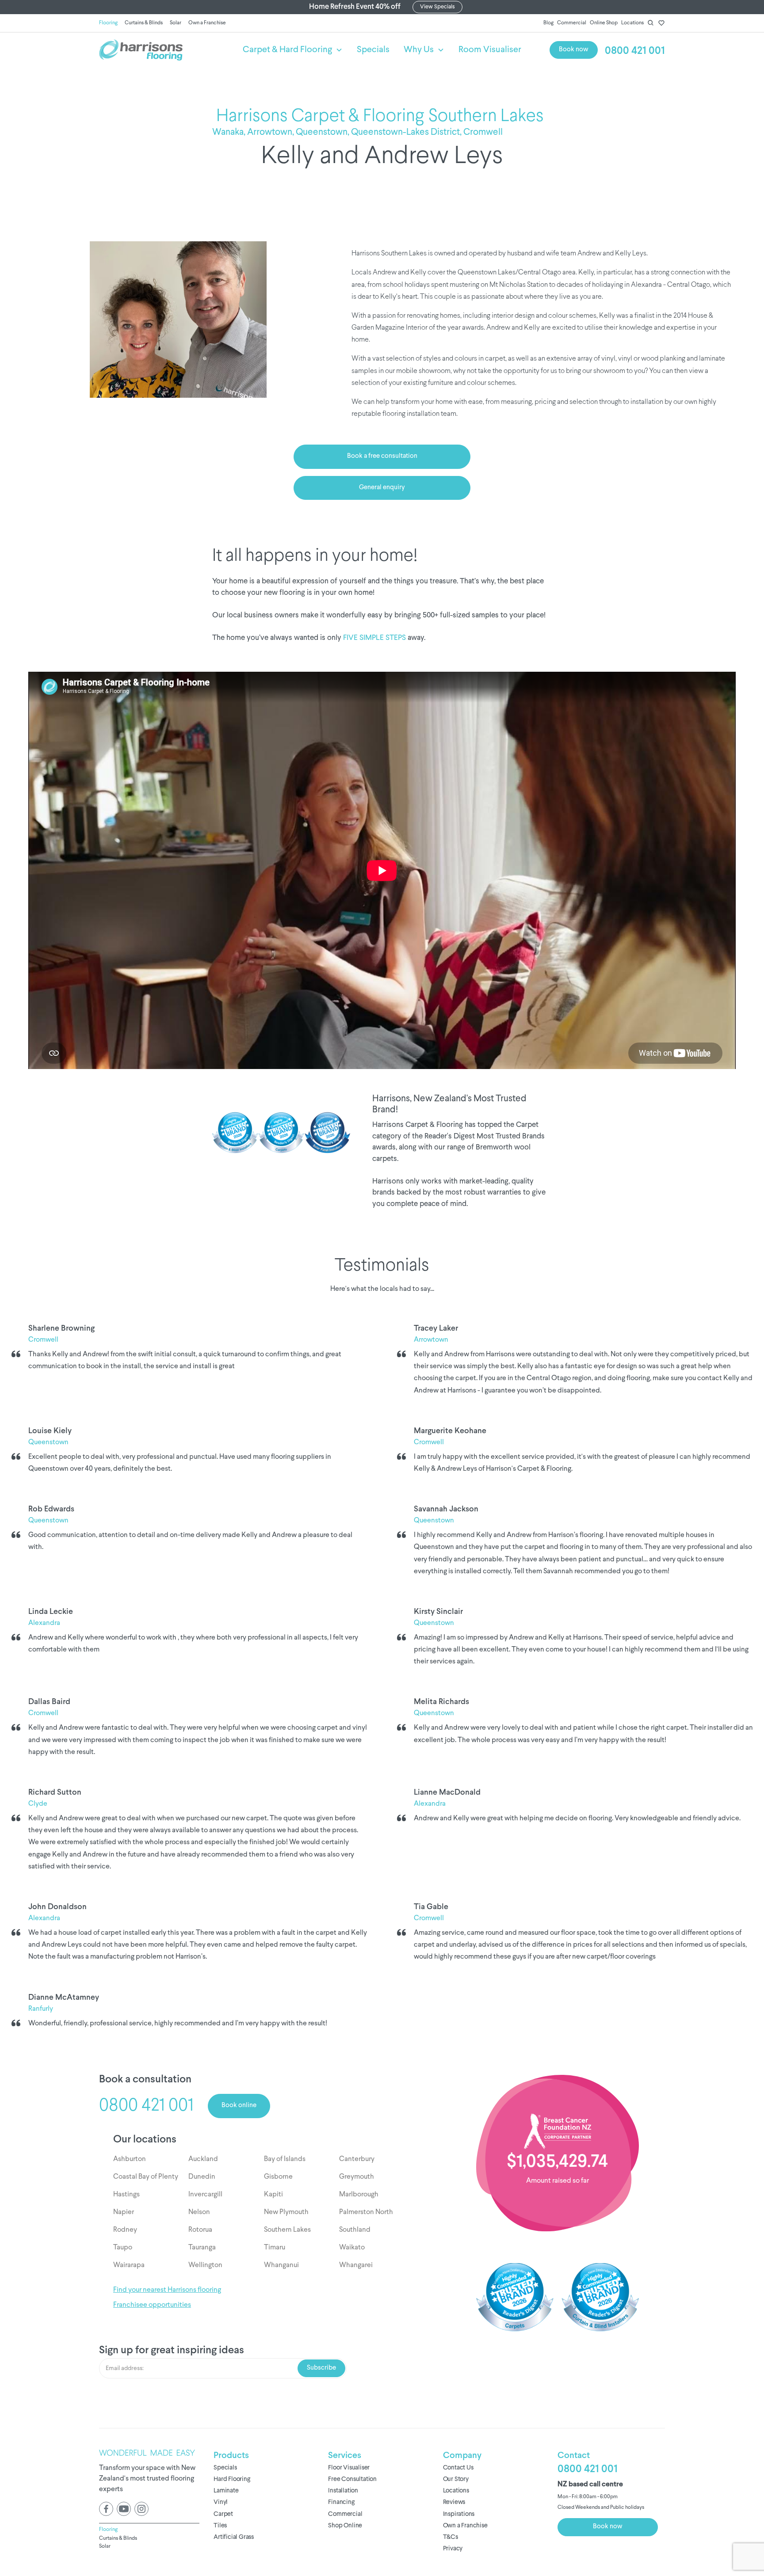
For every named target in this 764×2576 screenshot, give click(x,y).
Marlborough (359, 2195)
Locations (632, 23)
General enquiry (382, 488)
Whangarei (356, 2265)
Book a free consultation (382, 456)
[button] (293, 50)
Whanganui (281, 2265)
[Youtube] (124, 2509)
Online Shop (604, 23)
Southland (355, 2230)
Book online (239, 2106)
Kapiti (273, 2195)
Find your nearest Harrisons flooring (167, 2290)
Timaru (275, 2248)
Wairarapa (129, 2265)
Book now (574, 50)
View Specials (437, 7)
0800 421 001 (635, 51)
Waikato (352, 2248)
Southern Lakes (287, 2230)
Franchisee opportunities (152, 2305)
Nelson (199, 2212)
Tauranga (202, 2248)
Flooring (108, 23)
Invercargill (205, 2195)
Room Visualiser (490, 50)
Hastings (126, 2195)
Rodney (125, 2230)
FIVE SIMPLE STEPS (374, 638)
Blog (548, 23)
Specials (373, 50)
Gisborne (278, 2177)
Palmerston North (366, 2212)
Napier (124, 2212)
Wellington (205, 2265)
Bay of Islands (285, 2159)
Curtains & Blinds (144, 23)
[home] (170, 50)
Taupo (123, 2248)
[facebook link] (106, 2509)
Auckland (203, 2159)
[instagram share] (141, 2509)
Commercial (572, 23)
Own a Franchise (207, 23)
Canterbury (357, 2159)
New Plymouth (286, 2212)
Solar (176, 23)
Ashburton (130, 2159)
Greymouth (357, 2177)
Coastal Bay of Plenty (146, 2177)
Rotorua (200, 2230)
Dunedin (202, 2177)
